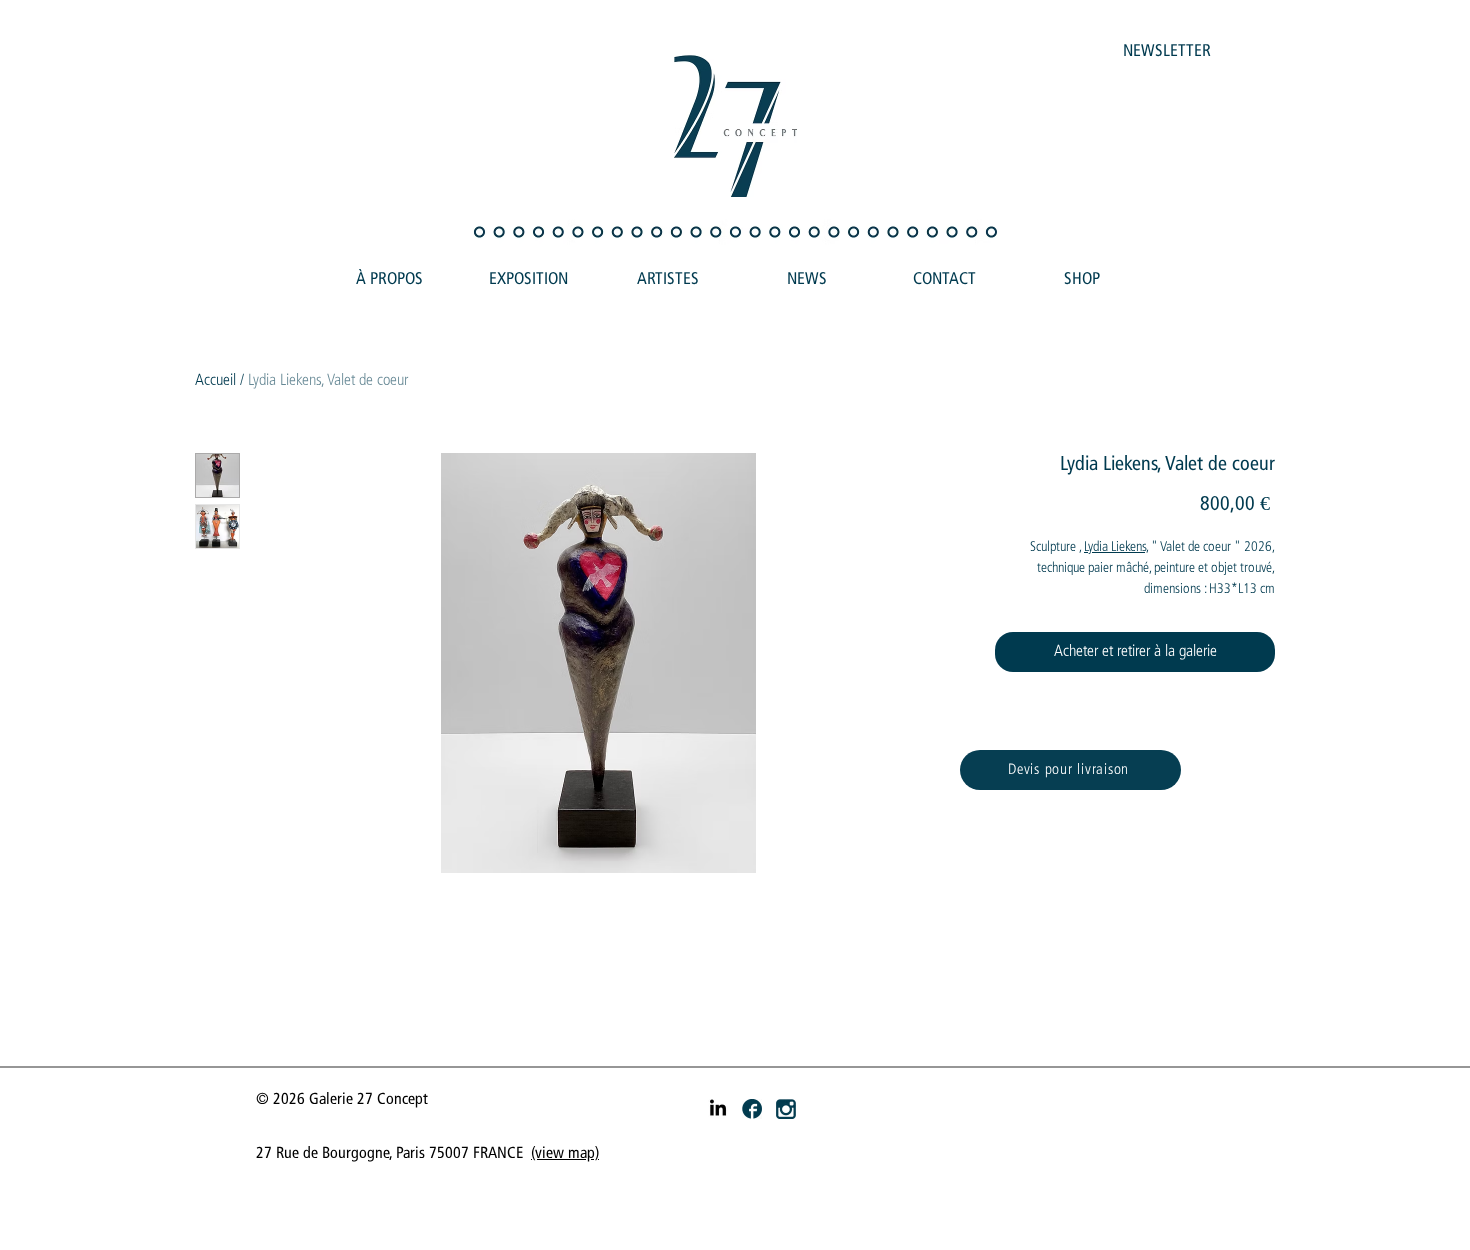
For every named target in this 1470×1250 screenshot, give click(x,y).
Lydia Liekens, (1116, 547)
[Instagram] (786, 1109)
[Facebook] (752, 1109)
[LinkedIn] (718, 1109)
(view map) (565, 1153)
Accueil (215, 380)
